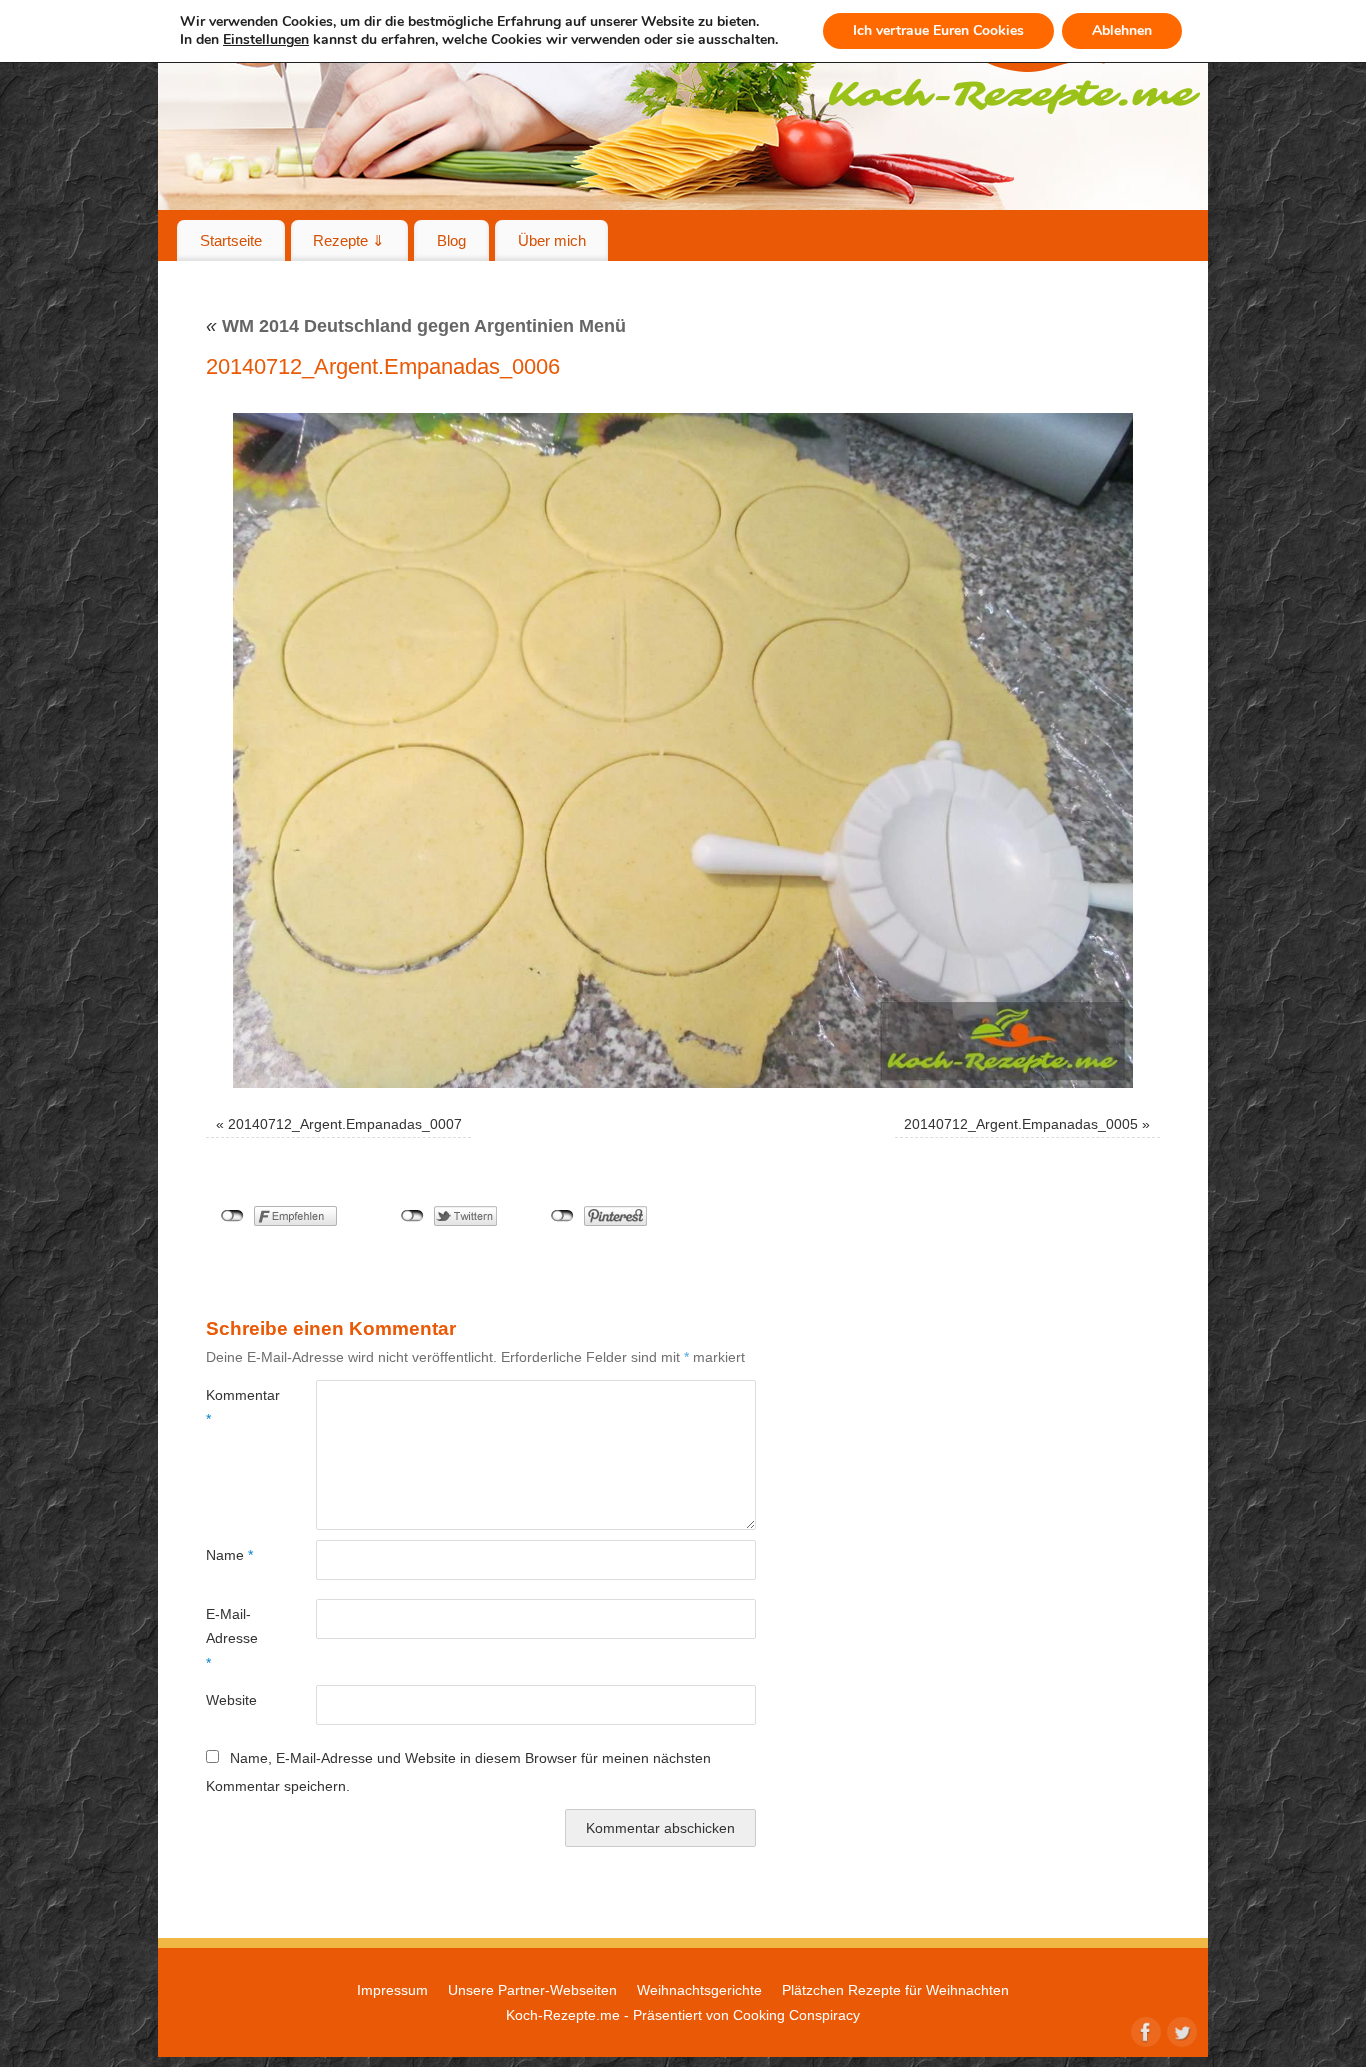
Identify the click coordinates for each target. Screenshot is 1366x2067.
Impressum (392, 1990)
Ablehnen (1122, 30)
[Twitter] (1180, 2030)
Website (231, 1700)
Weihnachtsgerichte (699, 1990)
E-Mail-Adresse (232, 1638)
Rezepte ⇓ (349, 240)
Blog (451, 240)
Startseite (231, 240)
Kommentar (233, 1407)
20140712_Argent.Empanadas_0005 (1021, 1124)
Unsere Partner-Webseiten (532, 1990)
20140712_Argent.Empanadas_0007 (345, 1124)
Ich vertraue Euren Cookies (938, 30)
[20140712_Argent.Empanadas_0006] (683, 750)
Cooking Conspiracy (796, 2015)
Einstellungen (266, 40)
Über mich (552, 240)
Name (229, 1555)
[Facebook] (1144, 2030)
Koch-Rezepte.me (563, 2015)
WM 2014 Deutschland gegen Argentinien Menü (416, 326)
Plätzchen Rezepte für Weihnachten (895, 1990)
